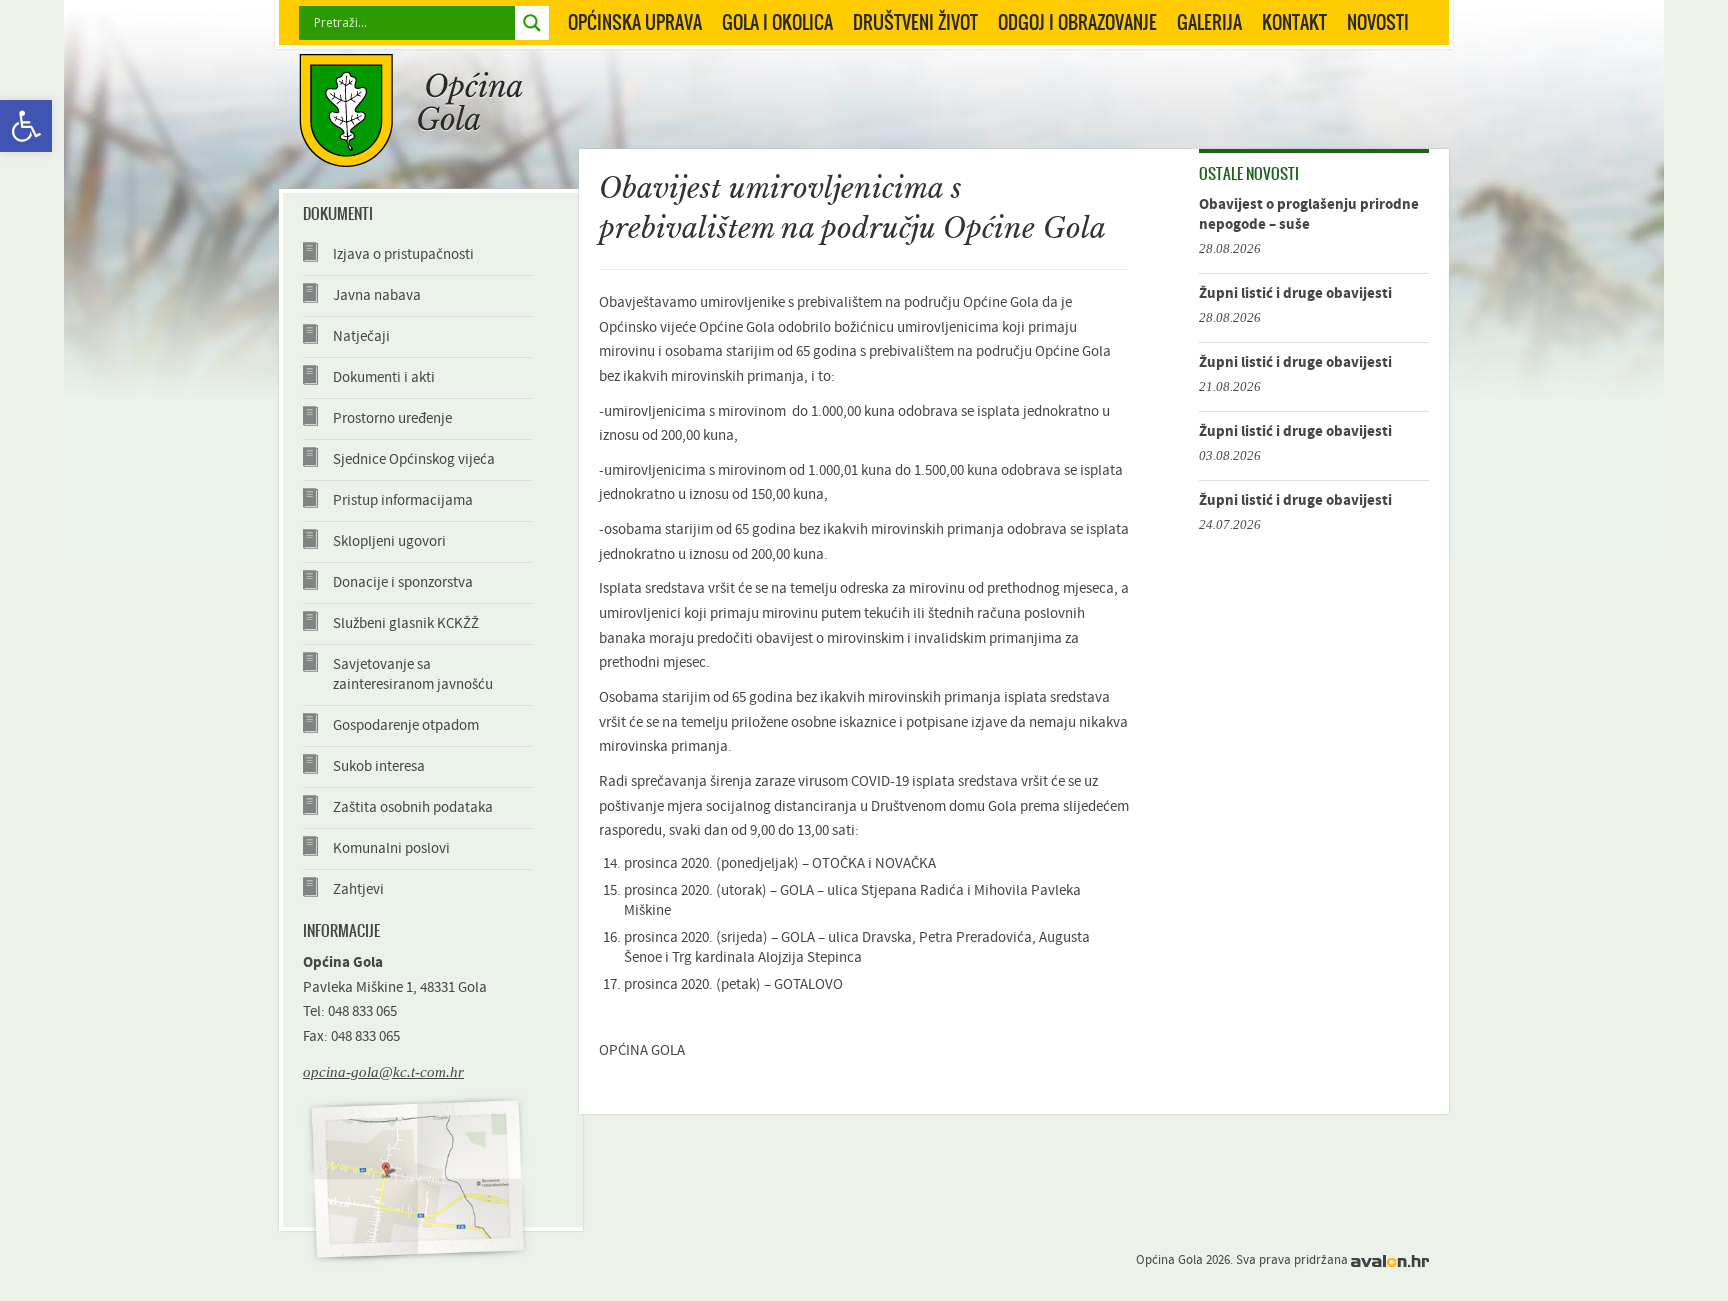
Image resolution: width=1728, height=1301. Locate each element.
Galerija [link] (1209, 22)
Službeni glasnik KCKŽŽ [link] (406, 623)
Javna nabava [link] (377, 295)
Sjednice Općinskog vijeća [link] (414, 459)
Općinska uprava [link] (635, 22)
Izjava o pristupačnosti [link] (403, 254)
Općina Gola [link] (411, 110)
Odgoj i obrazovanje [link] (1077, 22)
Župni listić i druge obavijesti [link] (1295, 293)
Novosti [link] (1378, 22)
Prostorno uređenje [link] (392, 418)
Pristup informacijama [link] (403, 500)
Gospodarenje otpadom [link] (406, 725)
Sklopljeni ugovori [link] (389, 541)
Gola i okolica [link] (777, 22)
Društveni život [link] (915, 22)
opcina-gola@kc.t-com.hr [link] (383, 1071)
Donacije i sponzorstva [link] (403, 582)
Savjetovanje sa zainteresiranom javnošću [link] (413, 674)
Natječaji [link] (361, 336)
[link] (26, 126)
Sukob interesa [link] (379, 766)
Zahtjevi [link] (358, 889)
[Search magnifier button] (532, 23)
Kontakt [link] (1294, 22)
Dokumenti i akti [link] (384, 377)
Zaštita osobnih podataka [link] (413, 807)
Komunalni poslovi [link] (391, 848)
